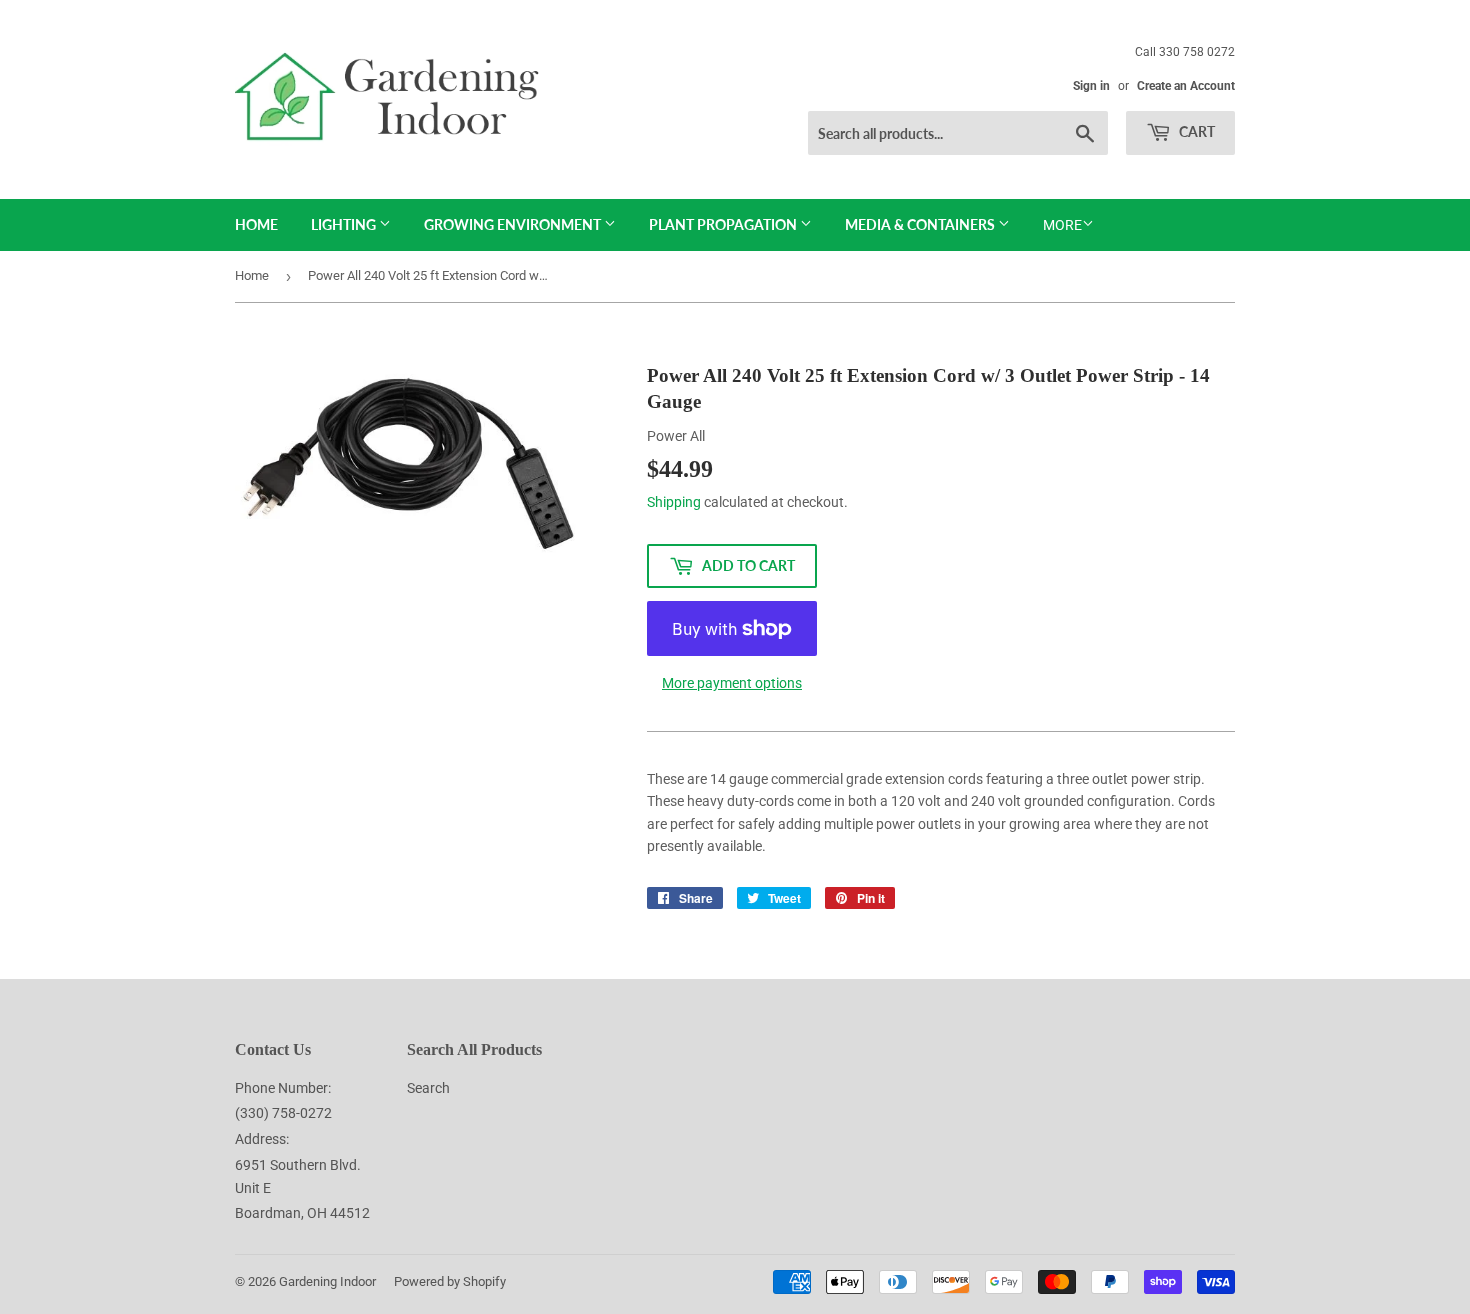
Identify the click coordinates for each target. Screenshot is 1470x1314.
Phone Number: (283, 1088)
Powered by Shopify (450, 1281)
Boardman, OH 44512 (302, 1213)
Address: (262, 1139)
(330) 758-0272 (283, 1113)
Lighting (345, 224)
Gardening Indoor (327, 1281)
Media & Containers (921, 224)
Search (428, 1088)
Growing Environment (514, 224)
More (1062, 225)
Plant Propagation (724, 224)
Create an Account (1186, 86)
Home (256, 224)
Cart (1195, 131)
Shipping (674, 502)
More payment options (732, 683)
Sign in (1091, 86)
